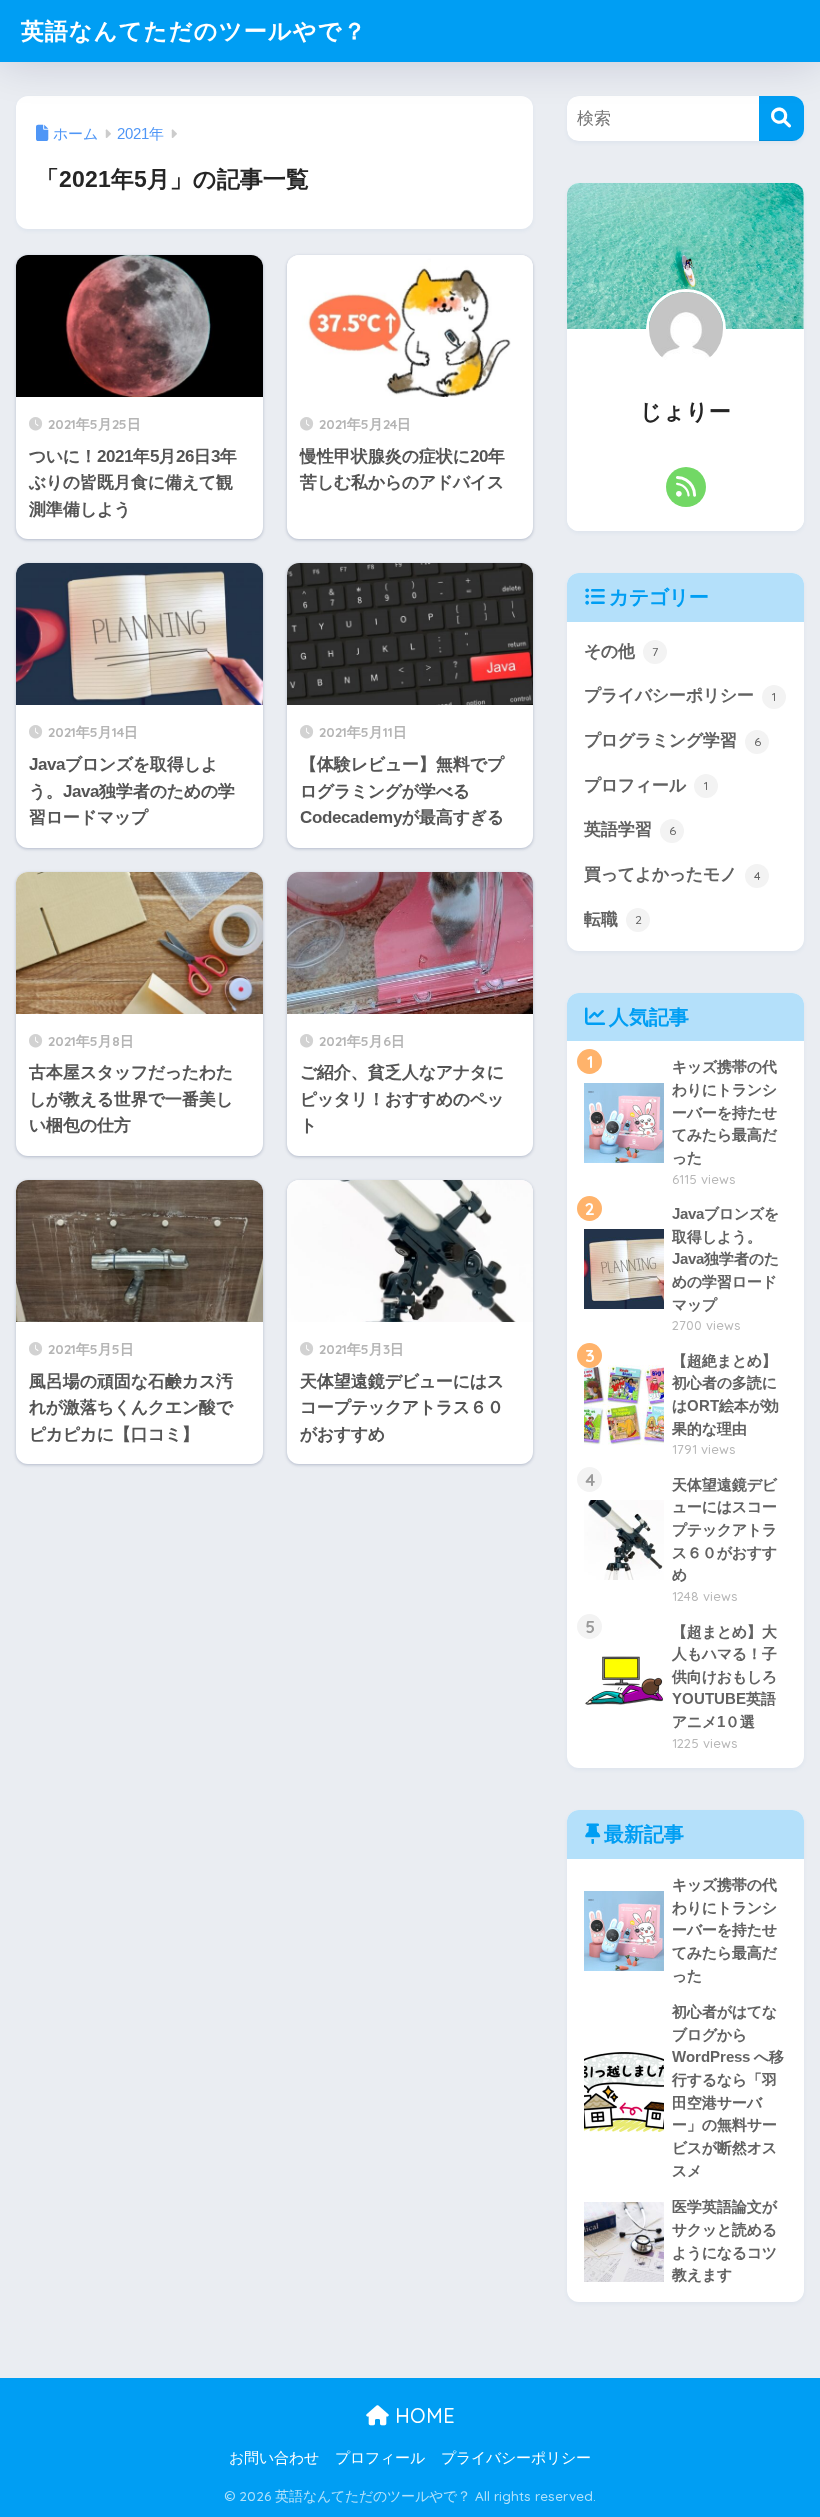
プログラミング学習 (672, 740)
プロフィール (646, 785)
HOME (422, 2415)
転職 (613, 919)
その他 (621, 651)
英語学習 (630, 829)
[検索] (781, 118)
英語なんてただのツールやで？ (194, 30)
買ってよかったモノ (672, 874)
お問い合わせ (274, 2458)
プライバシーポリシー (680, 695)
